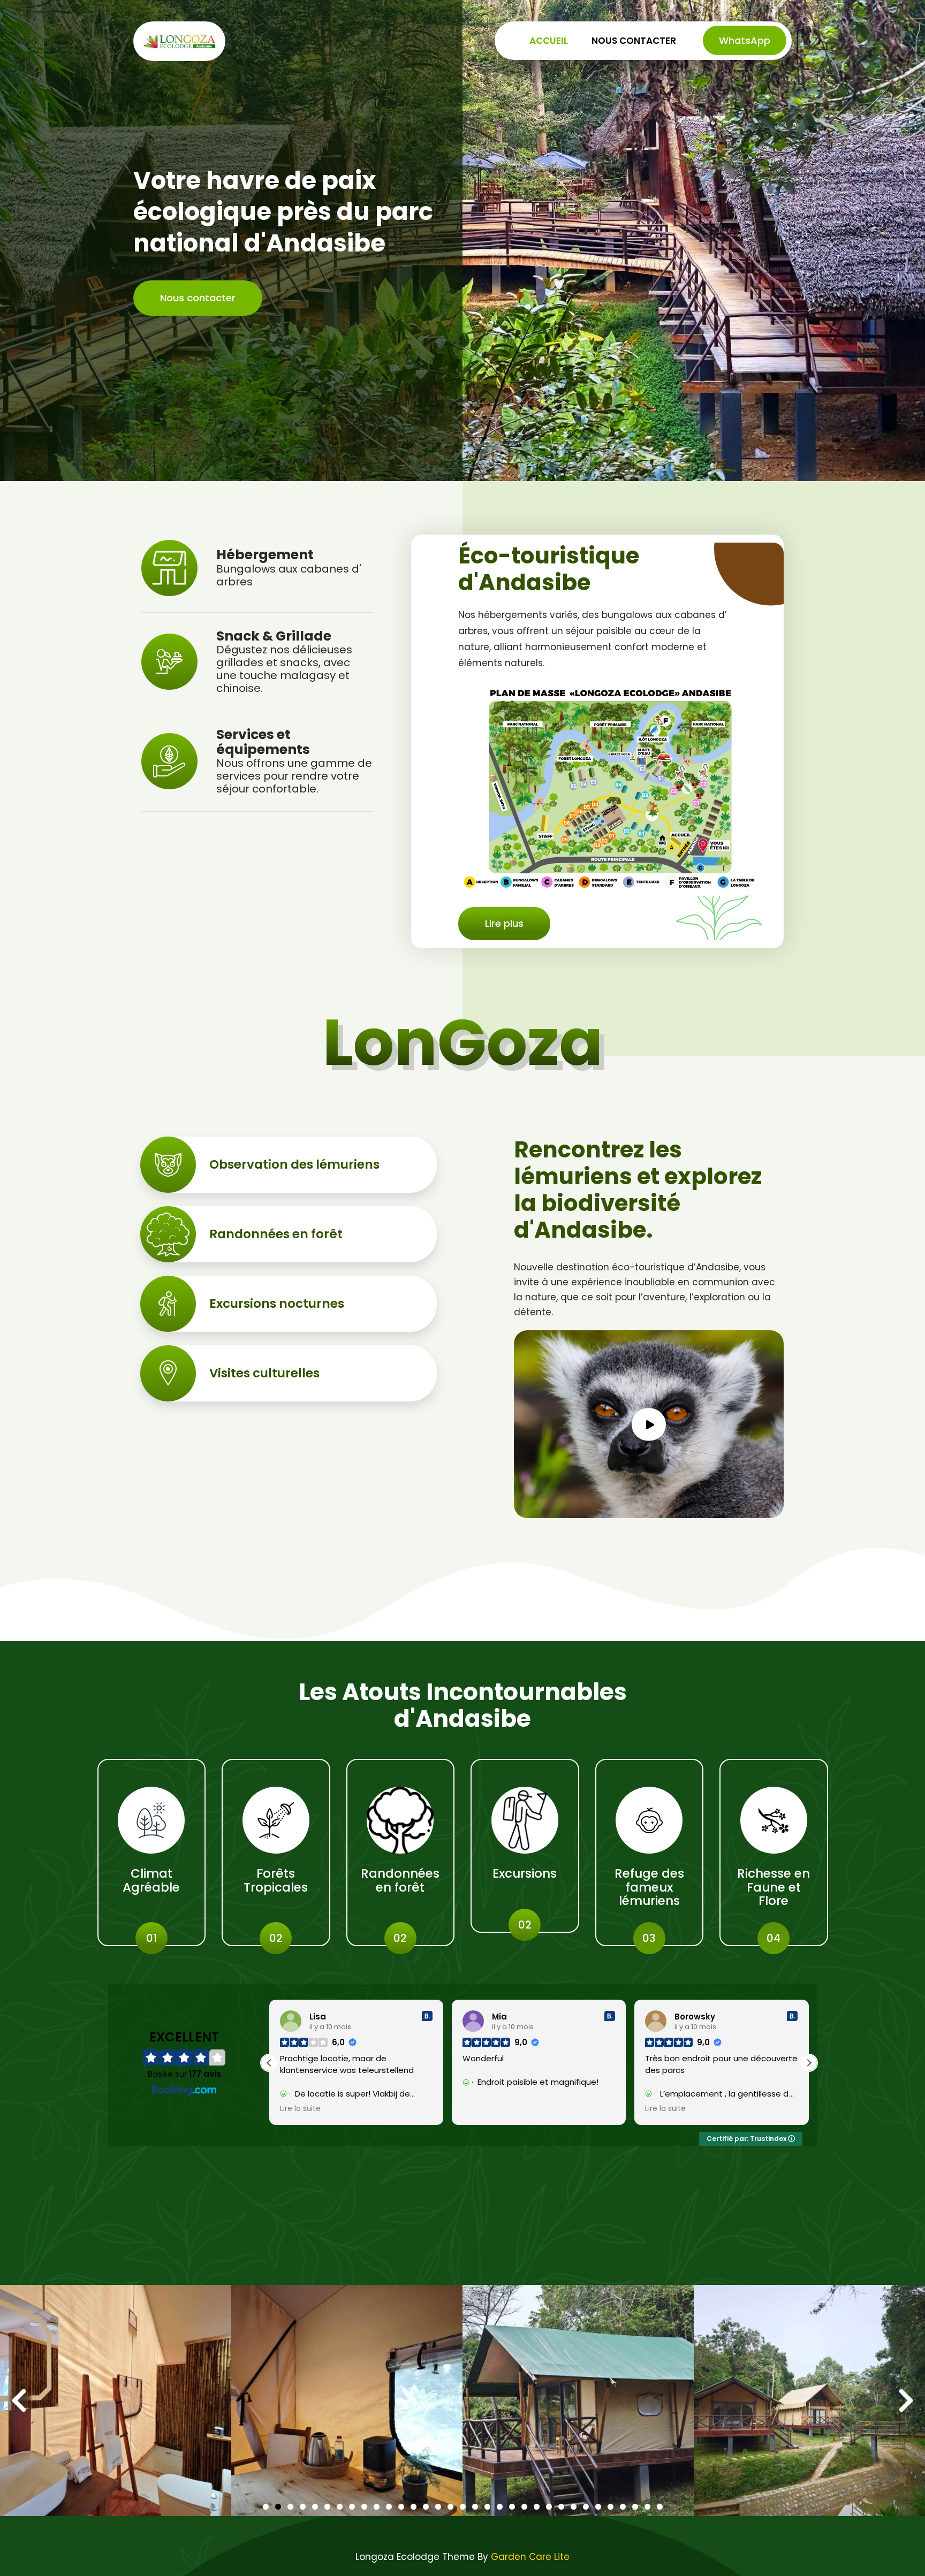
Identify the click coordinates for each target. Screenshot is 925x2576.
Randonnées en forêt (276, 1234)
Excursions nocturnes (277, 1304)
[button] (649, 1424)
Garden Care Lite (530, 2557)
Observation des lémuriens (294, 1164)
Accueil (549, 41)
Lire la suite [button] (483, 2109)
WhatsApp (745, 40)
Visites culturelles (264, 1373)
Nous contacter (634, 41)
